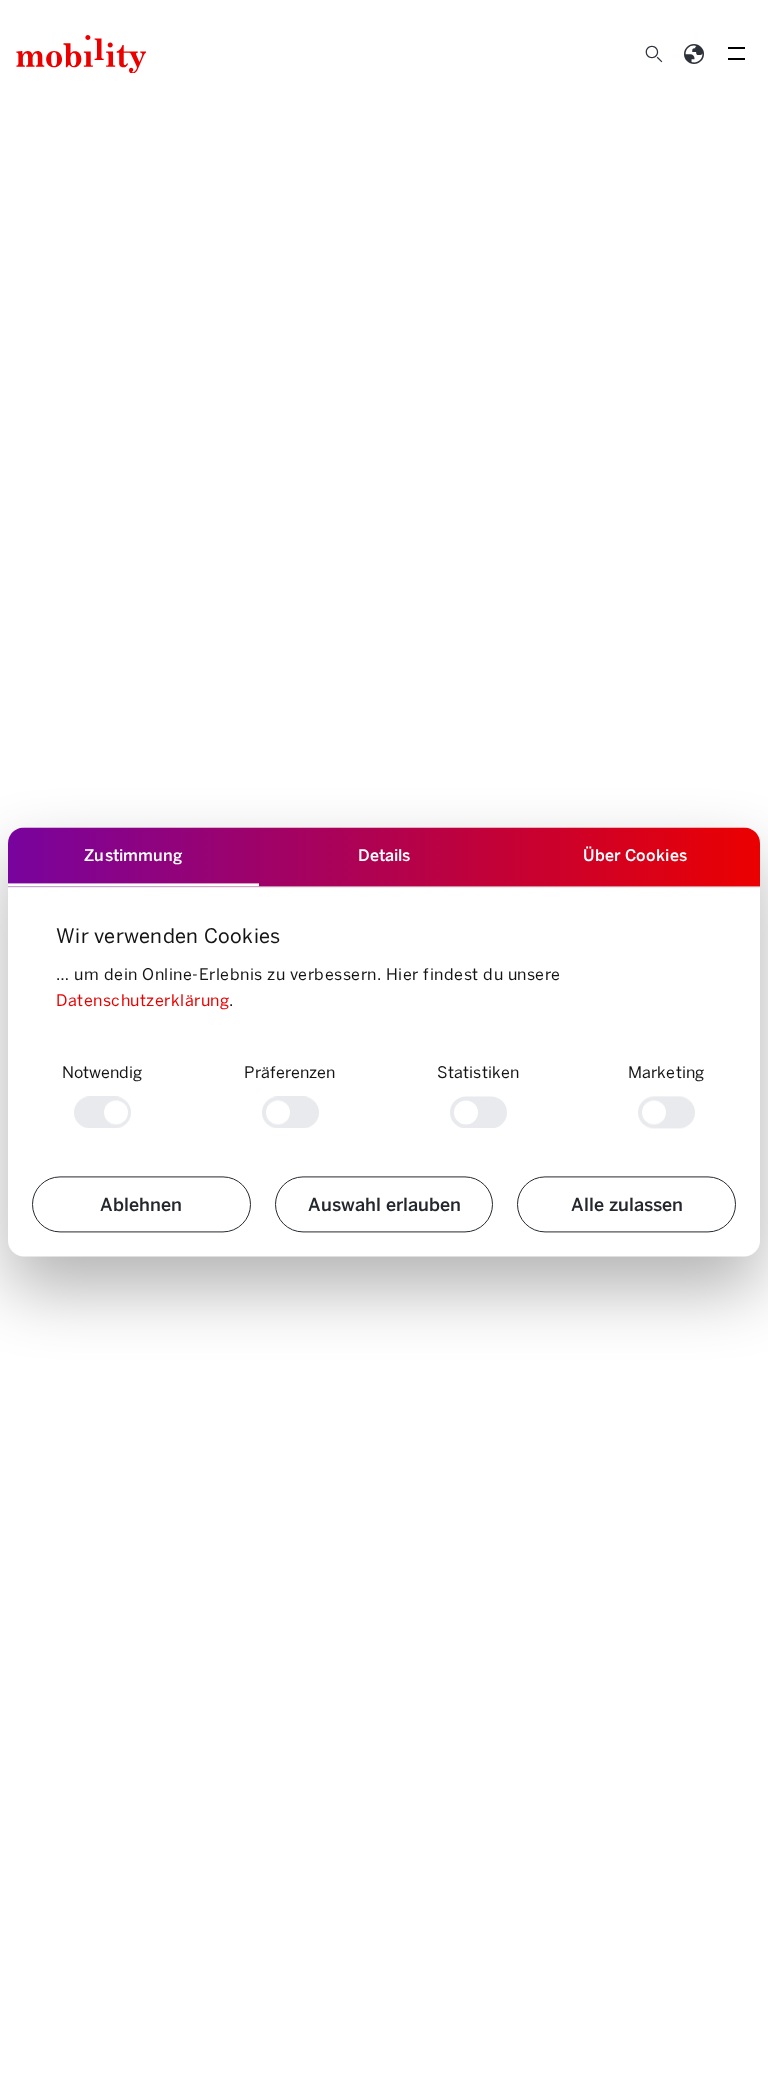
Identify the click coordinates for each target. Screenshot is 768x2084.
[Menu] (736, 54)
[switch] (290, 1113)
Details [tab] (384, 854)
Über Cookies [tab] (635, 854)
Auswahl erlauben (384, 1204)
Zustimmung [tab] (133, 854)
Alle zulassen (627, 1204)
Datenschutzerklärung (142, 999)
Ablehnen (141, 1204)
